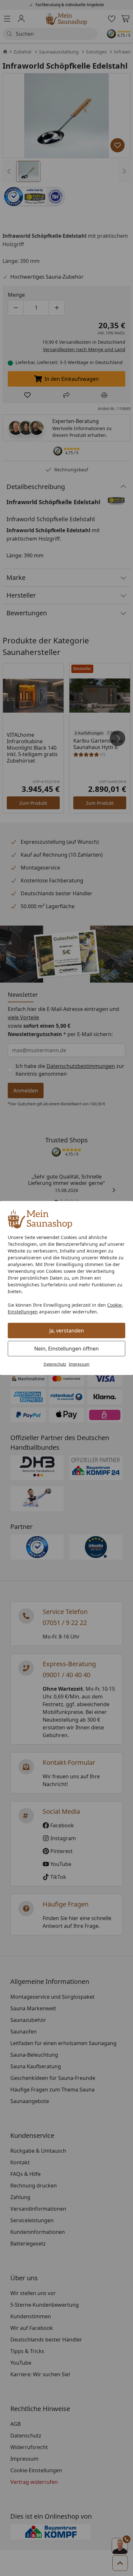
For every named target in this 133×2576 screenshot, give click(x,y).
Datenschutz (55, 1364)
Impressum (79, 1364)
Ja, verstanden (67, 1331)
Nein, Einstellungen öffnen (66, 1349)
